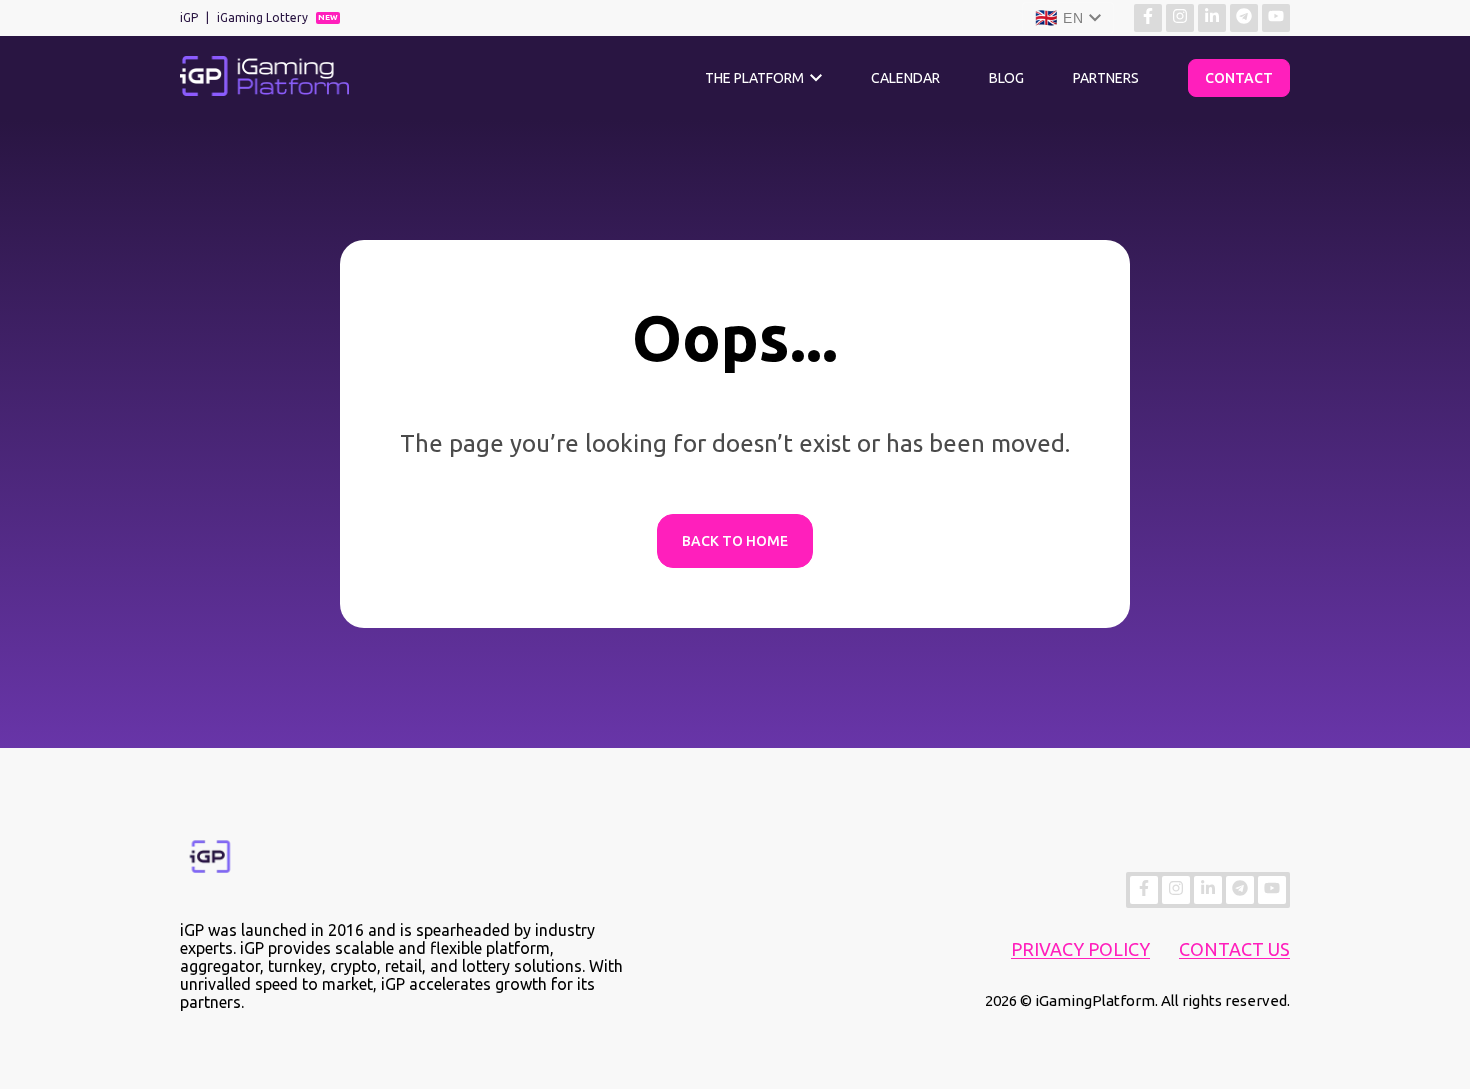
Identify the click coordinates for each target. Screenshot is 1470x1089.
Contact (1239, 78)
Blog (1006, 78)
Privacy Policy (1080, 949)
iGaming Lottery (262, 17)
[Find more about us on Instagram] (1180, 18)
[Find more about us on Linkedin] (1212, 18)
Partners (1106, 78)
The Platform (754, 78)
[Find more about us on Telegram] (1244, 18)
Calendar (905, 78)
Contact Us (1234, 949)
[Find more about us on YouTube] (1276, 18)
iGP (189, 17)
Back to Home (735, 541)
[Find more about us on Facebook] (1148, 18)
